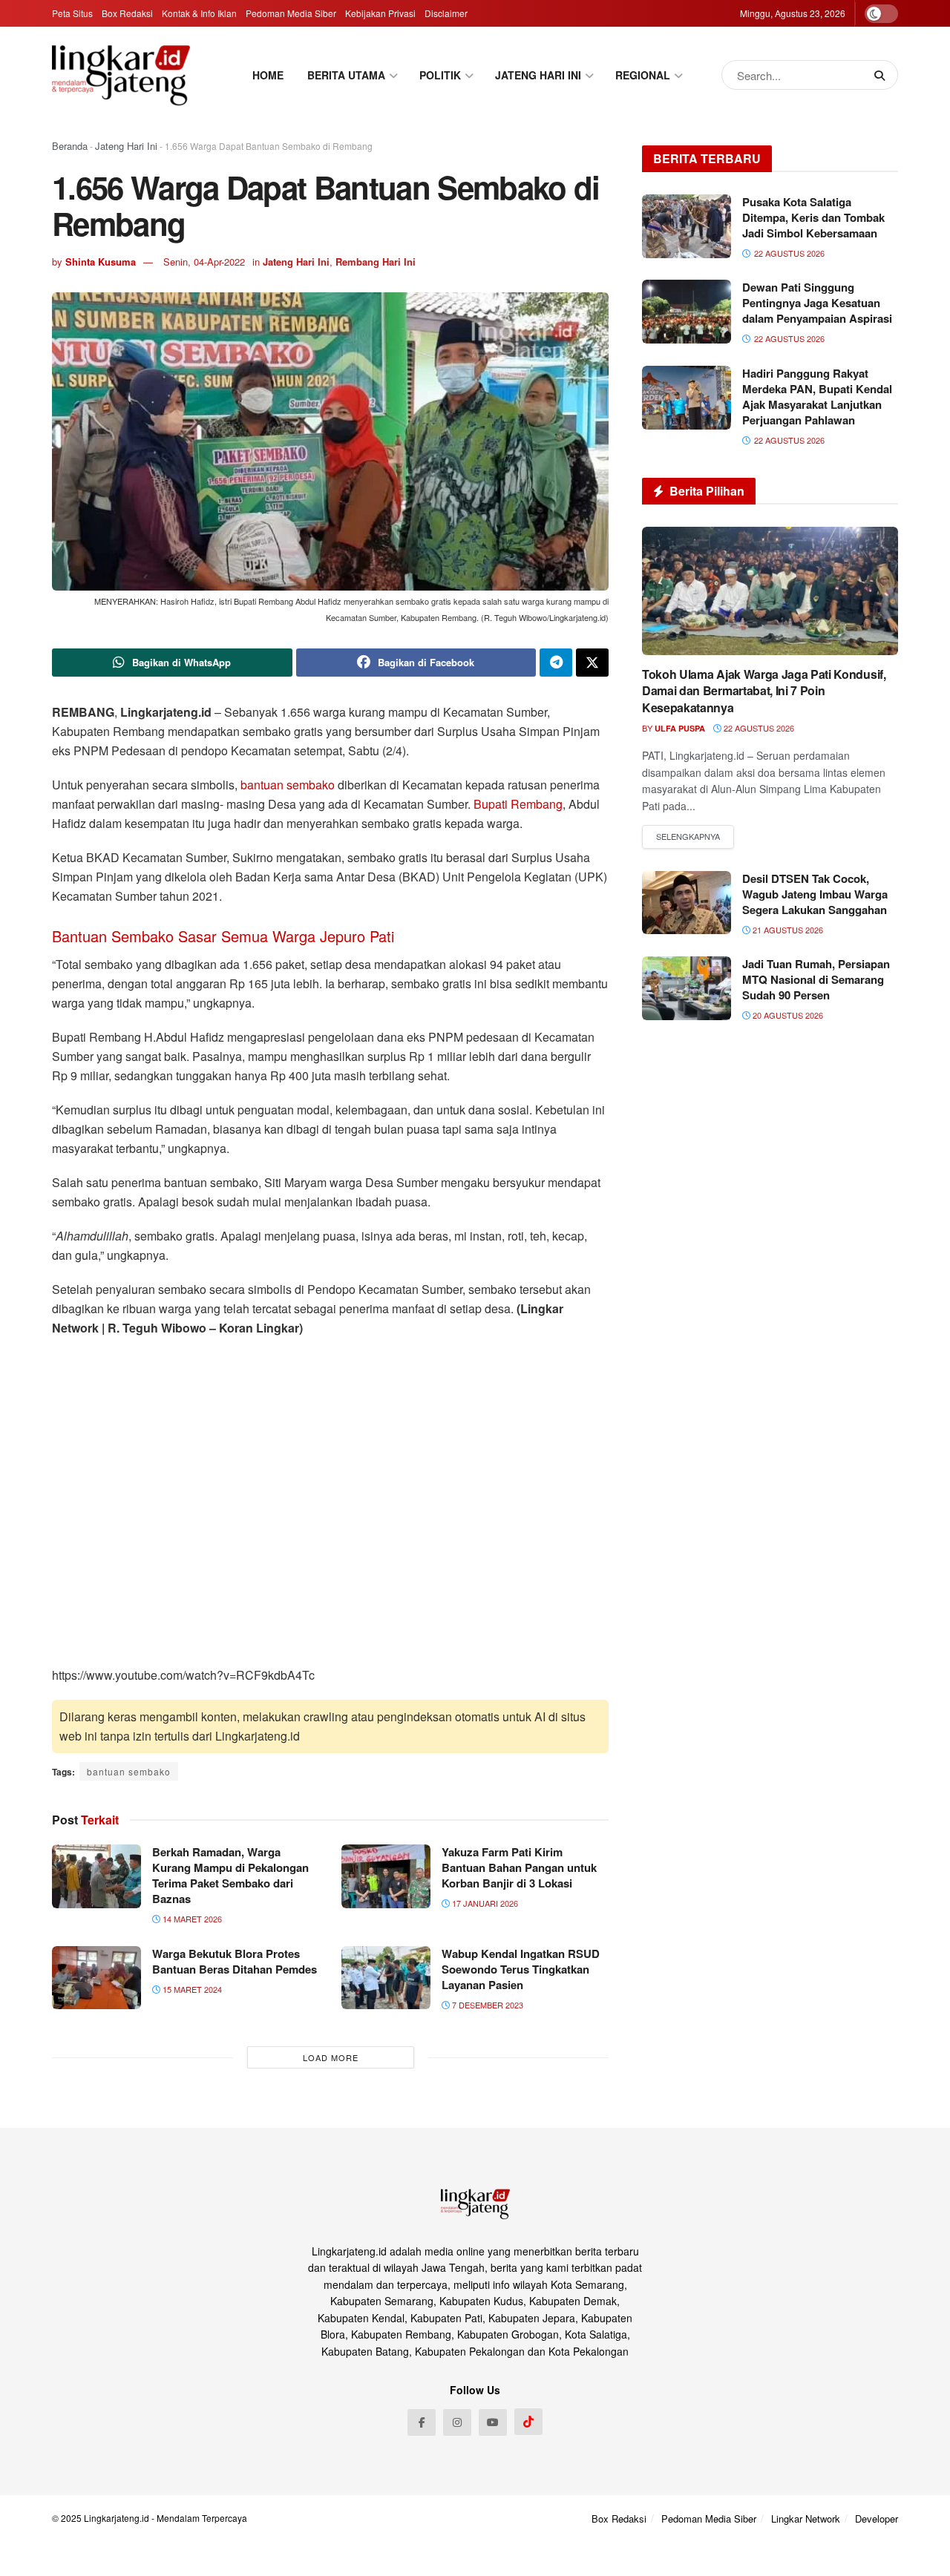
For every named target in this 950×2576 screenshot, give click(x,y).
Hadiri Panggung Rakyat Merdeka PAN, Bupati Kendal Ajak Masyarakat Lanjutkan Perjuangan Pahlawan (817, 397)
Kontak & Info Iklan (199, 13)
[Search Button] (882, 75)
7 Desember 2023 (487, 2005)
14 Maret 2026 (191, 1919)
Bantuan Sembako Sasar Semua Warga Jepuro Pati (223, 936)
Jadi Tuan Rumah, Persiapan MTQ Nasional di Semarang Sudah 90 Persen (816, 979)
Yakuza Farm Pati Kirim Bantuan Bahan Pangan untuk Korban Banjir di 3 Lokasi (519, 1867)
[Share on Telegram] (556, 663)
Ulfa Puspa (680, 728)
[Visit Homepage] (121, 75)
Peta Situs (72, 13)
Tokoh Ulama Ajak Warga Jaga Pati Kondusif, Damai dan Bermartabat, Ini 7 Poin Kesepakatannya (764, 691)
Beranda (70, 146)
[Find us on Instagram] (457, 2422)
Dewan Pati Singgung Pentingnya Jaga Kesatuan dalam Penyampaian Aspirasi (817, 303)
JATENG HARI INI (538, 75)
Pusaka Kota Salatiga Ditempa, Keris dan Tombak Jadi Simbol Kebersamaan (813, 217)
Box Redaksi (127, 13)
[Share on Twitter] (592, 663)
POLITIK (440, 75)
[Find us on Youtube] (493, 2422)
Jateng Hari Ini (126, 146)
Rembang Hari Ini (376, 262)
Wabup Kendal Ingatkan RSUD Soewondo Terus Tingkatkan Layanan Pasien (521, 1969)
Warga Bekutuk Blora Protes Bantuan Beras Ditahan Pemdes (235, 1961)
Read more (688, 837)
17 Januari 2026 (484, 1903)
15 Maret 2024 (191, 1989)
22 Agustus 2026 (758, 728)
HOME (268, 75)
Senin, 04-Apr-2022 (204, 262)
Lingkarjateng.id (117, 2518)
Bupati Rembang (518, 804)
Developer (877, 2518)
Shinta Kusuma (101, 262)
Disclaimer (446, 13)
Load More (331, 2057)
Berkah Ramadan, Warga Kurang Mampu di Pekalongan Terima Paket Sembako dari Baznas (230, 1875)
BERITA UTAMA (346, 75)
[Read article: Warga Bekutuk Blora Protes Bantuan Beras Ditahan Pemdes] (96, 1978)
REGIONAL (643, 75)
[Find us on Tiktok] (528, 2422)
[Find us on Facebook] (422, 2422)
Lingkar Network (806, 2518)
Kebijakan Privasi (380, 13)
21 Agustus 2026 (787, 930)
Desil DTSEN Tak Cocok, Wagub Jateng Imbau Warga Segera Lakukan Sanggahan (815, 894)
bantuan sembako (288, 785)
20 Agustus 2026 (787, 1015)
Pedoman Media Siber (291, 13)
